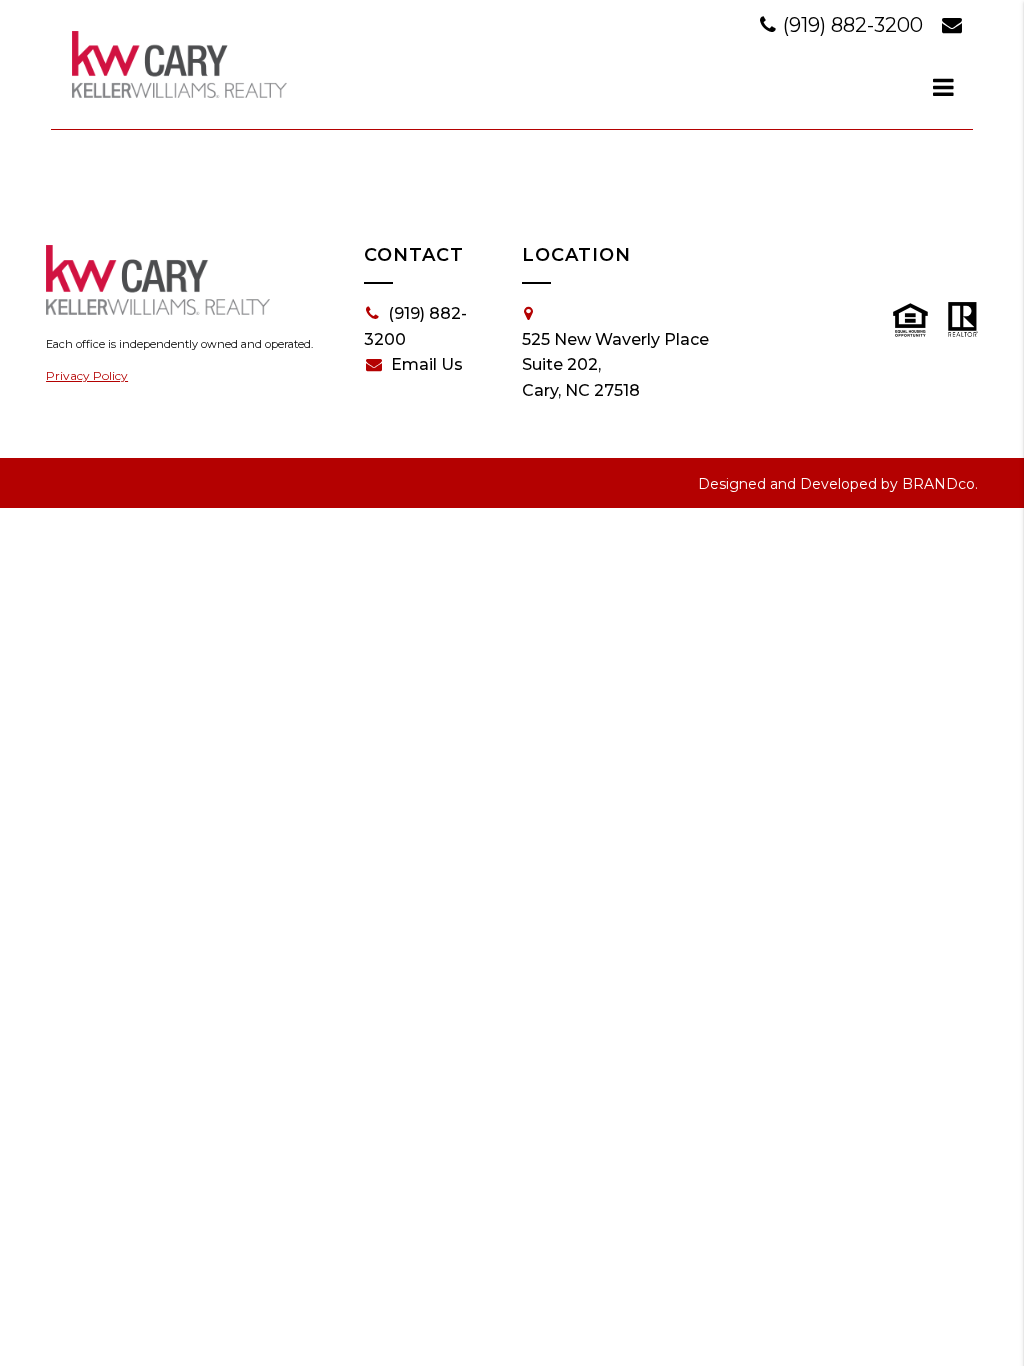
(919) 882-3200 (853, 25)
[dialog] (944, 87)
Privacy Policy (87, 375)
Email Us (427, 364)
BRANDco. (940, 484)
